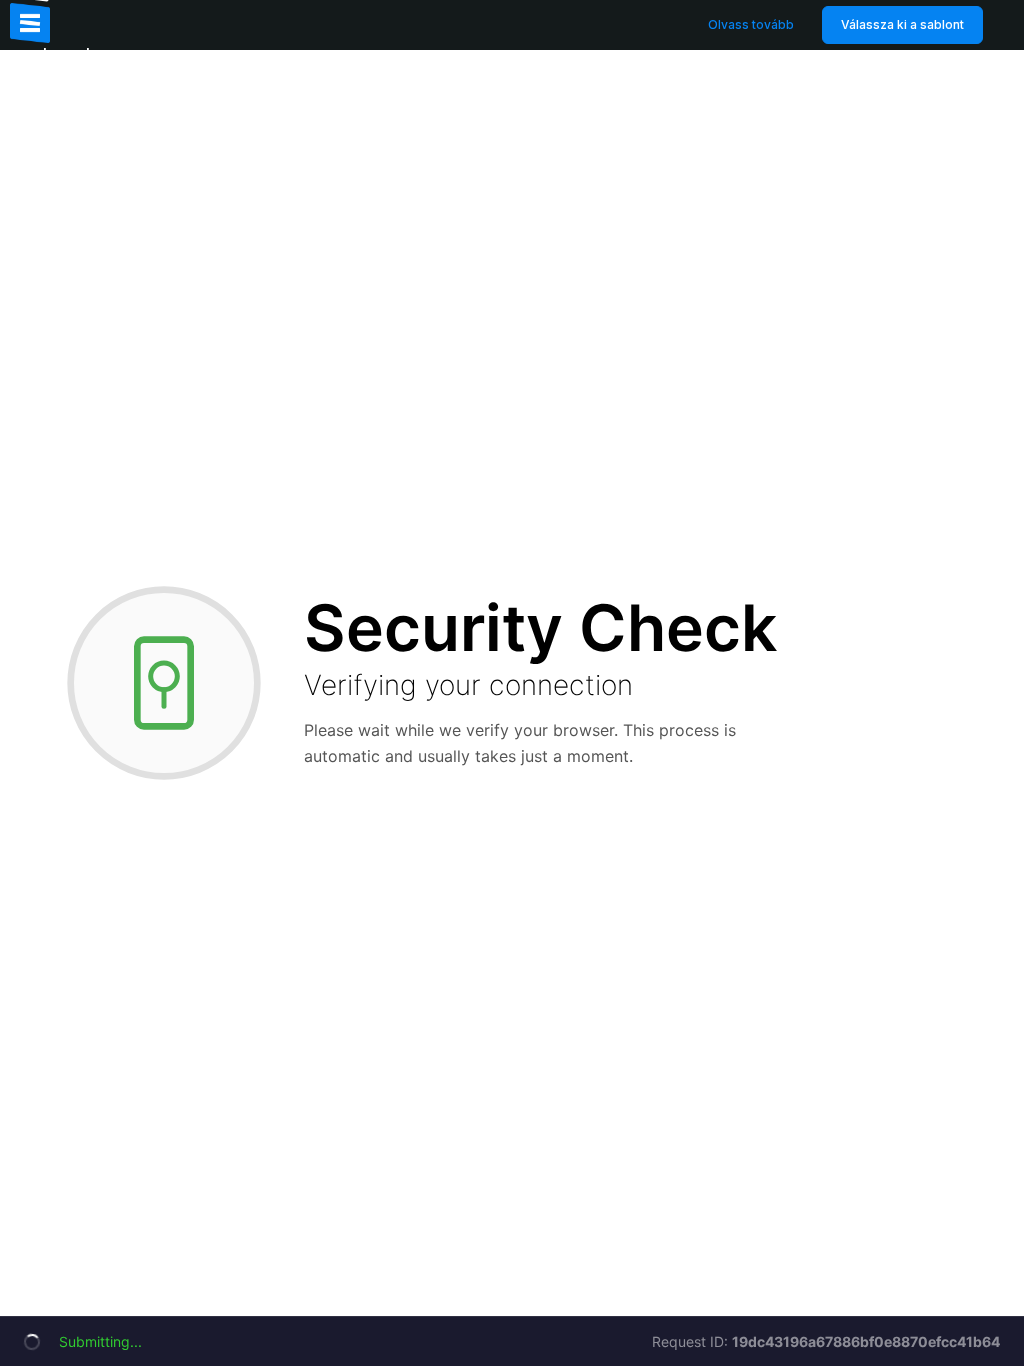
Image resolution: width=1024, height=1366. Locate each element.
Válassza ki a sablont (902, 24)
